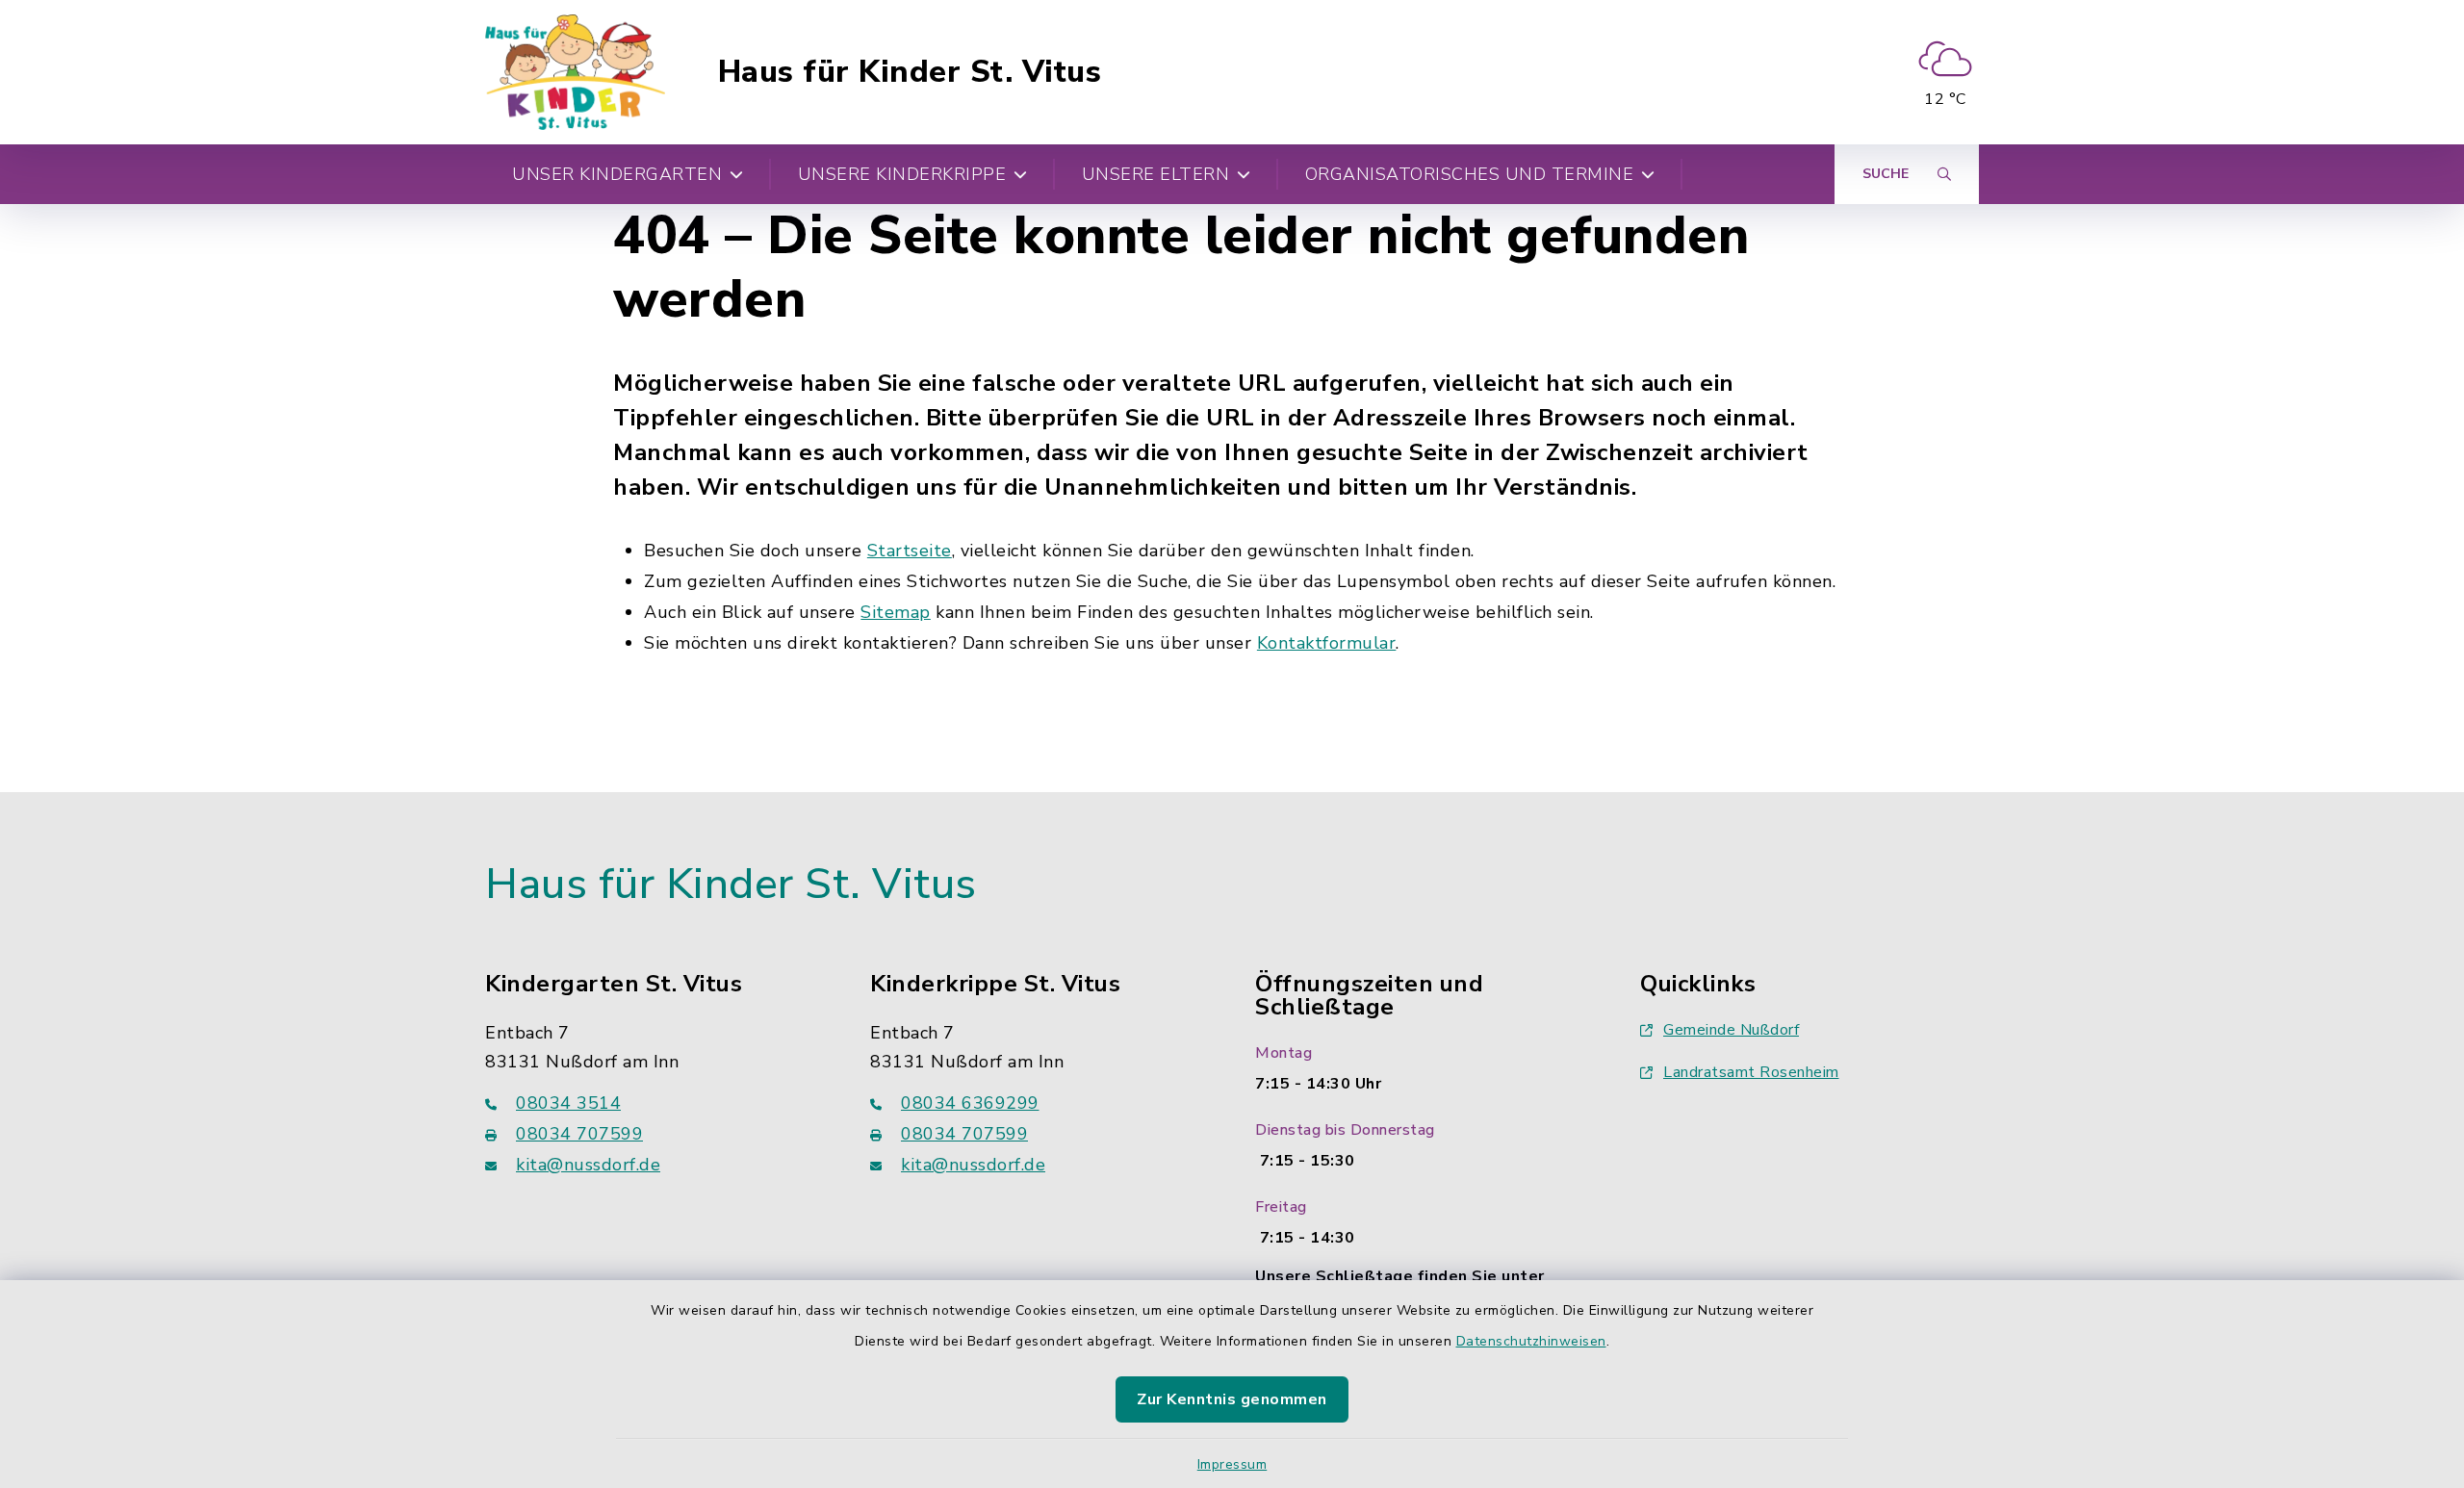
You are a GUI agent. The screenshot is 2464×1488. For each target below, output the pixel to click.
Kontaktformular (1327, 643)
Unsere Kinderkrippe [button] (902, 174)
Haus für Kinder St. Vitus (910, 72)
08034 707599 (579, 1134)
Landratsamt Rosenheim (1751, 1072)
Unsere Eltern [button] (1156, 174)
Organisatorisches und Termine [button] (1470, 174)
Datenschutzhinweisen (1531, 1341)
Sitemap (896, 612)
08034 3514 (568, 1103)
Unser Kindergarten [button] (617, 174)
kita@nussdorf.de (588, 1165)
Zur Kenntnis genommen (1232, 1399)
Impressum (1232, 1464)
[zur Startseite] (575, 72)
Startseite (910, 551)
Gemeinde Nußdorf (1731, 1030)
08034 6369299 (970, 1103)
